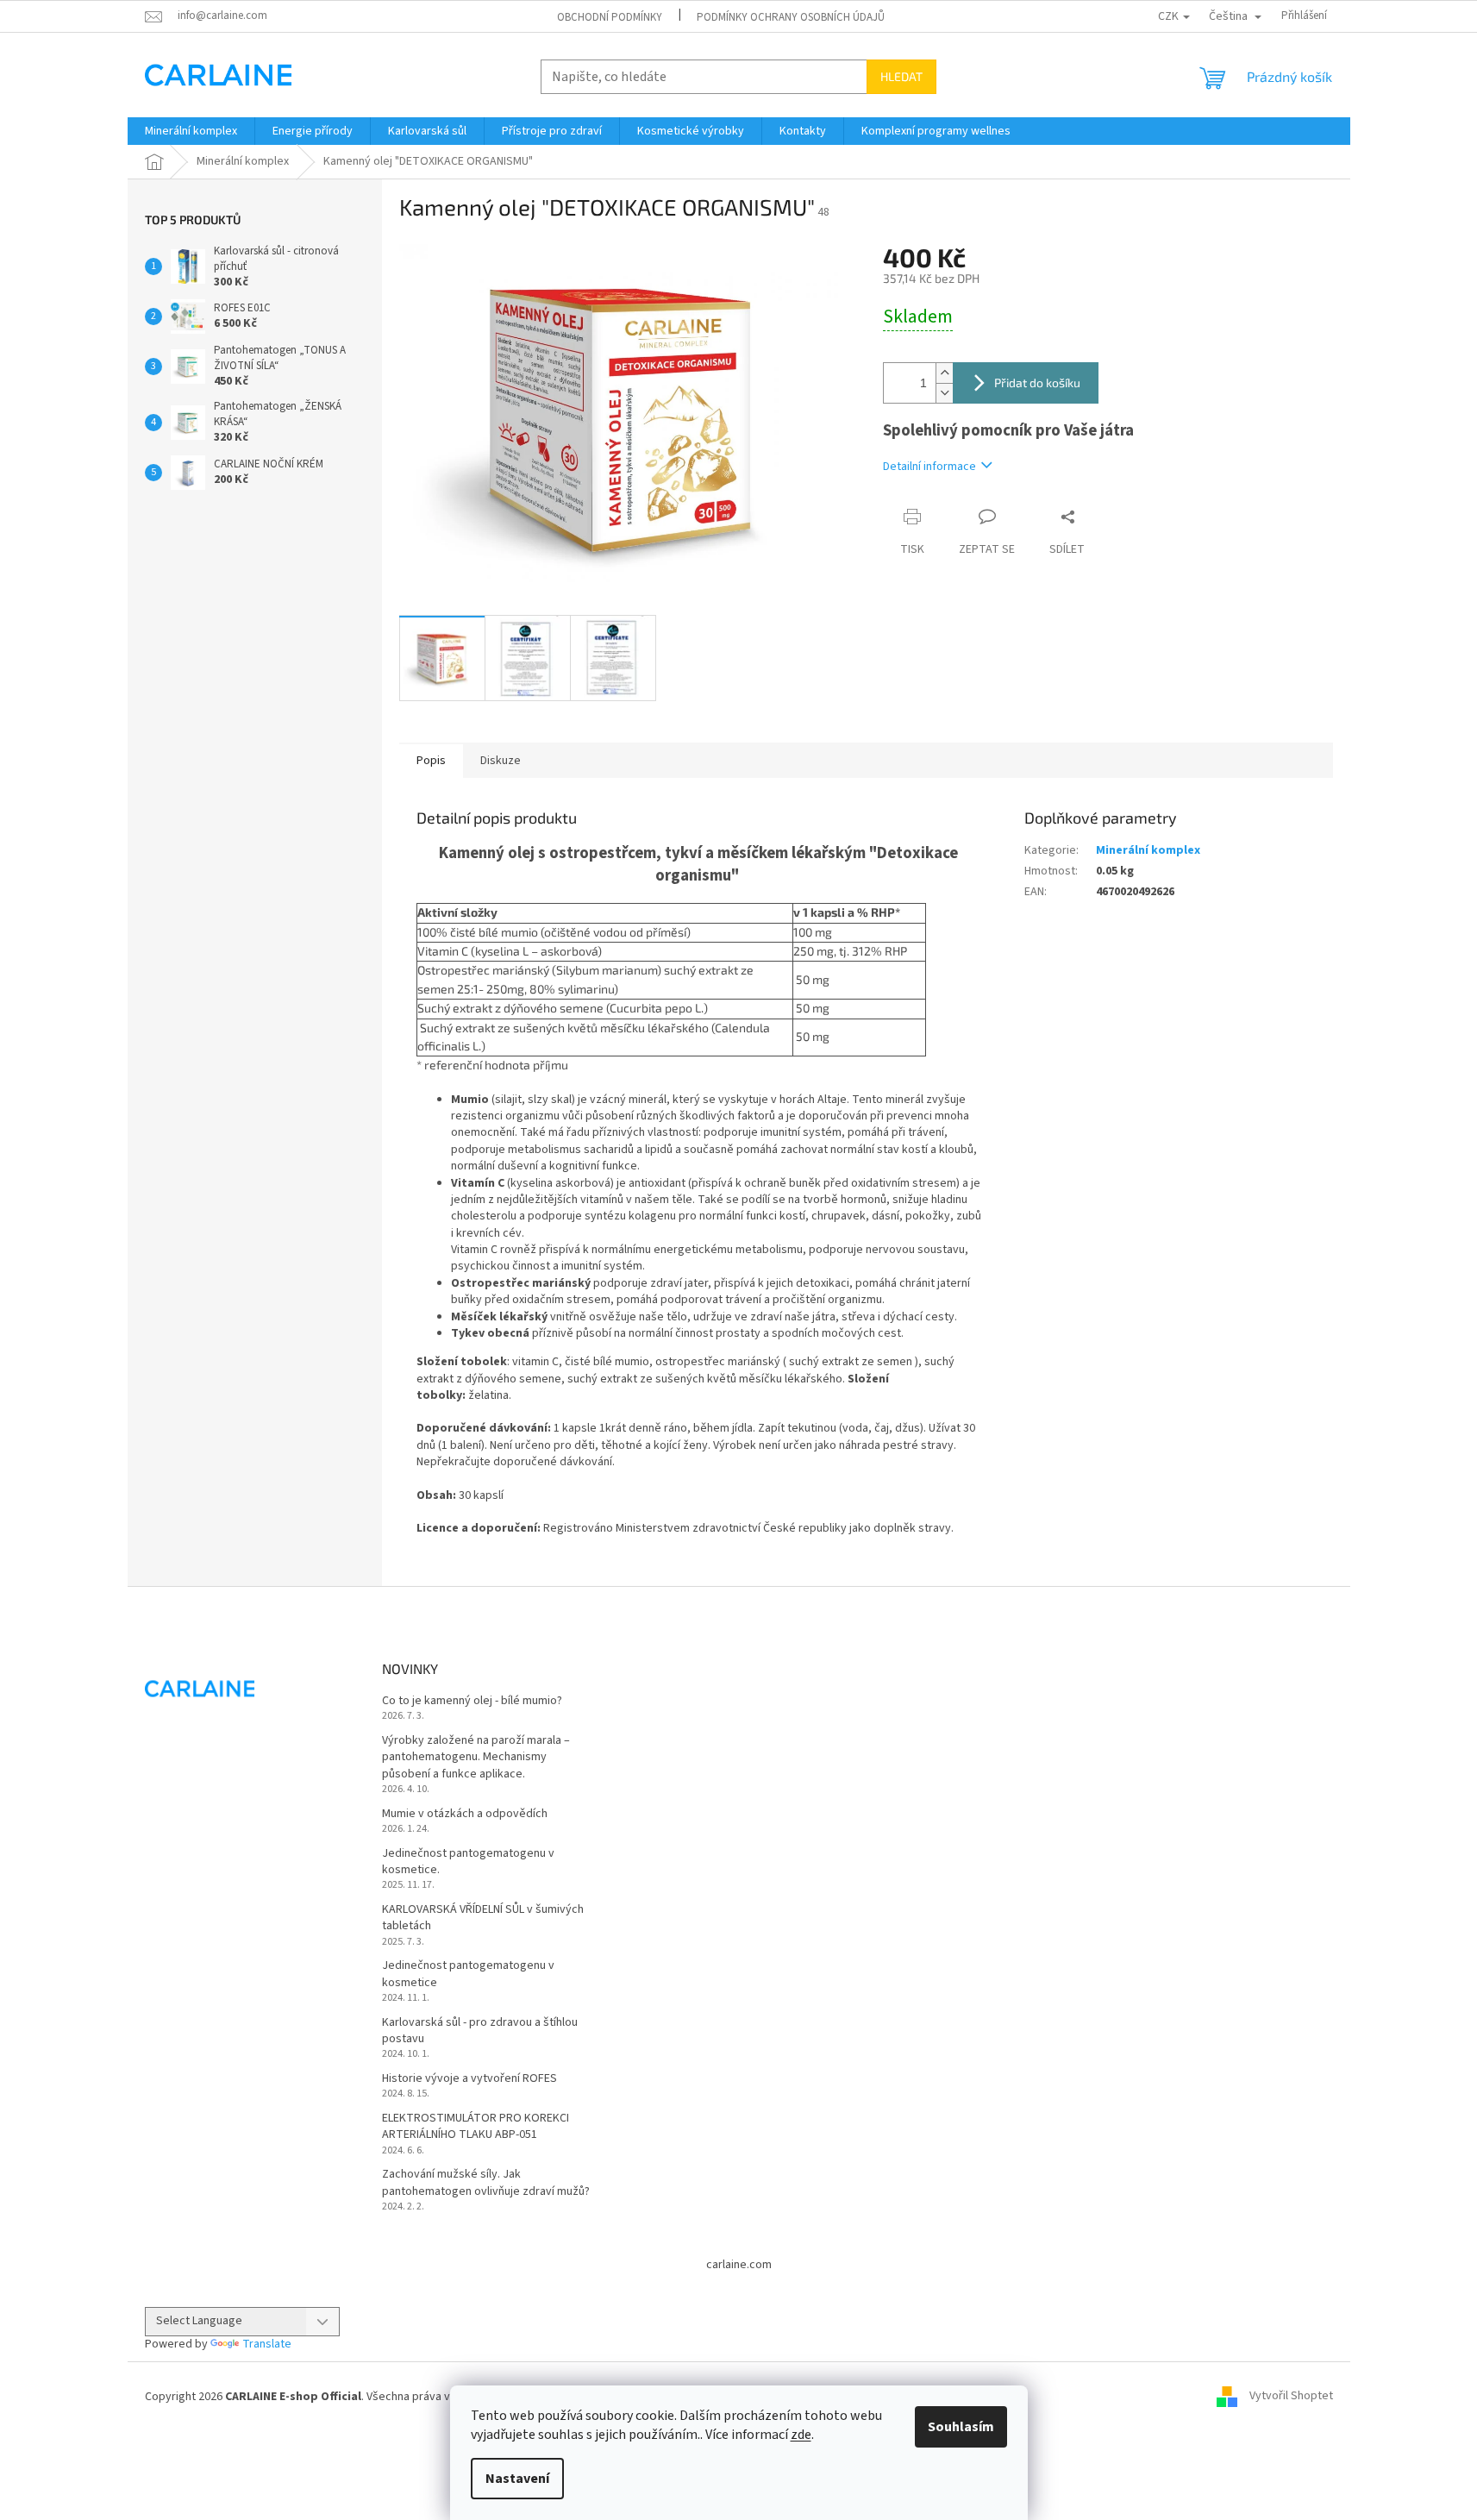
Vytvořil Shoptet (1291, 2397)
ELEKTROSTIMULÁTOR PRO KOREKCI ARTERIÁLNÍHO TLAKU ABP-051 (476, 2127)
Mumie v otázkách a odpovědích (465, 1814)
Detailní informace (929, 467)
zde (801, 2435)
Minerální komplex (1148, 850)
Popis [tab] (431, 761)
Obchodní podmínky (610, 17)
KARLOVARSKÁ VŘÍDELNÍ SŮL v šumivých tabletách (483, 1918)
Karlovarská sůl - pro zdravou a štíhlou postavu (480, 2031)
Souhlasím (961, 2427)
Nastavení (517, 2479)
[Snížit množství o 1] (944, 393)
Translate (267, 2344)
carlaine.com (739, 2265)
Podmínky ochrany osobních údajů (791, 17)
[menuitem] (191, 131)
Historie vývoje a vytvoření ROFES (469, 2079)
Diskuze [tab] (501, 761)
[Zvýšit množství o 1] (944, 373)
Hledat (901, 76)
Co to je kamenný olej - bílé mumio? (472, 1701)
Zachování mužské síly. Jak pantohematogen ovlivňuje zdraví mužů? (486, 2183)
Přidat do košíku (1037, 382)
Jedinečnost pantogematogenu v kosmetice (468, 1974)
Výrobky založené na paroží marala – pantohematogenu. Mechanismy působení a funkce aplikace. (476, 1758)
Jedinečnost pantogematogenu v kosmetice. (468, 1862)
